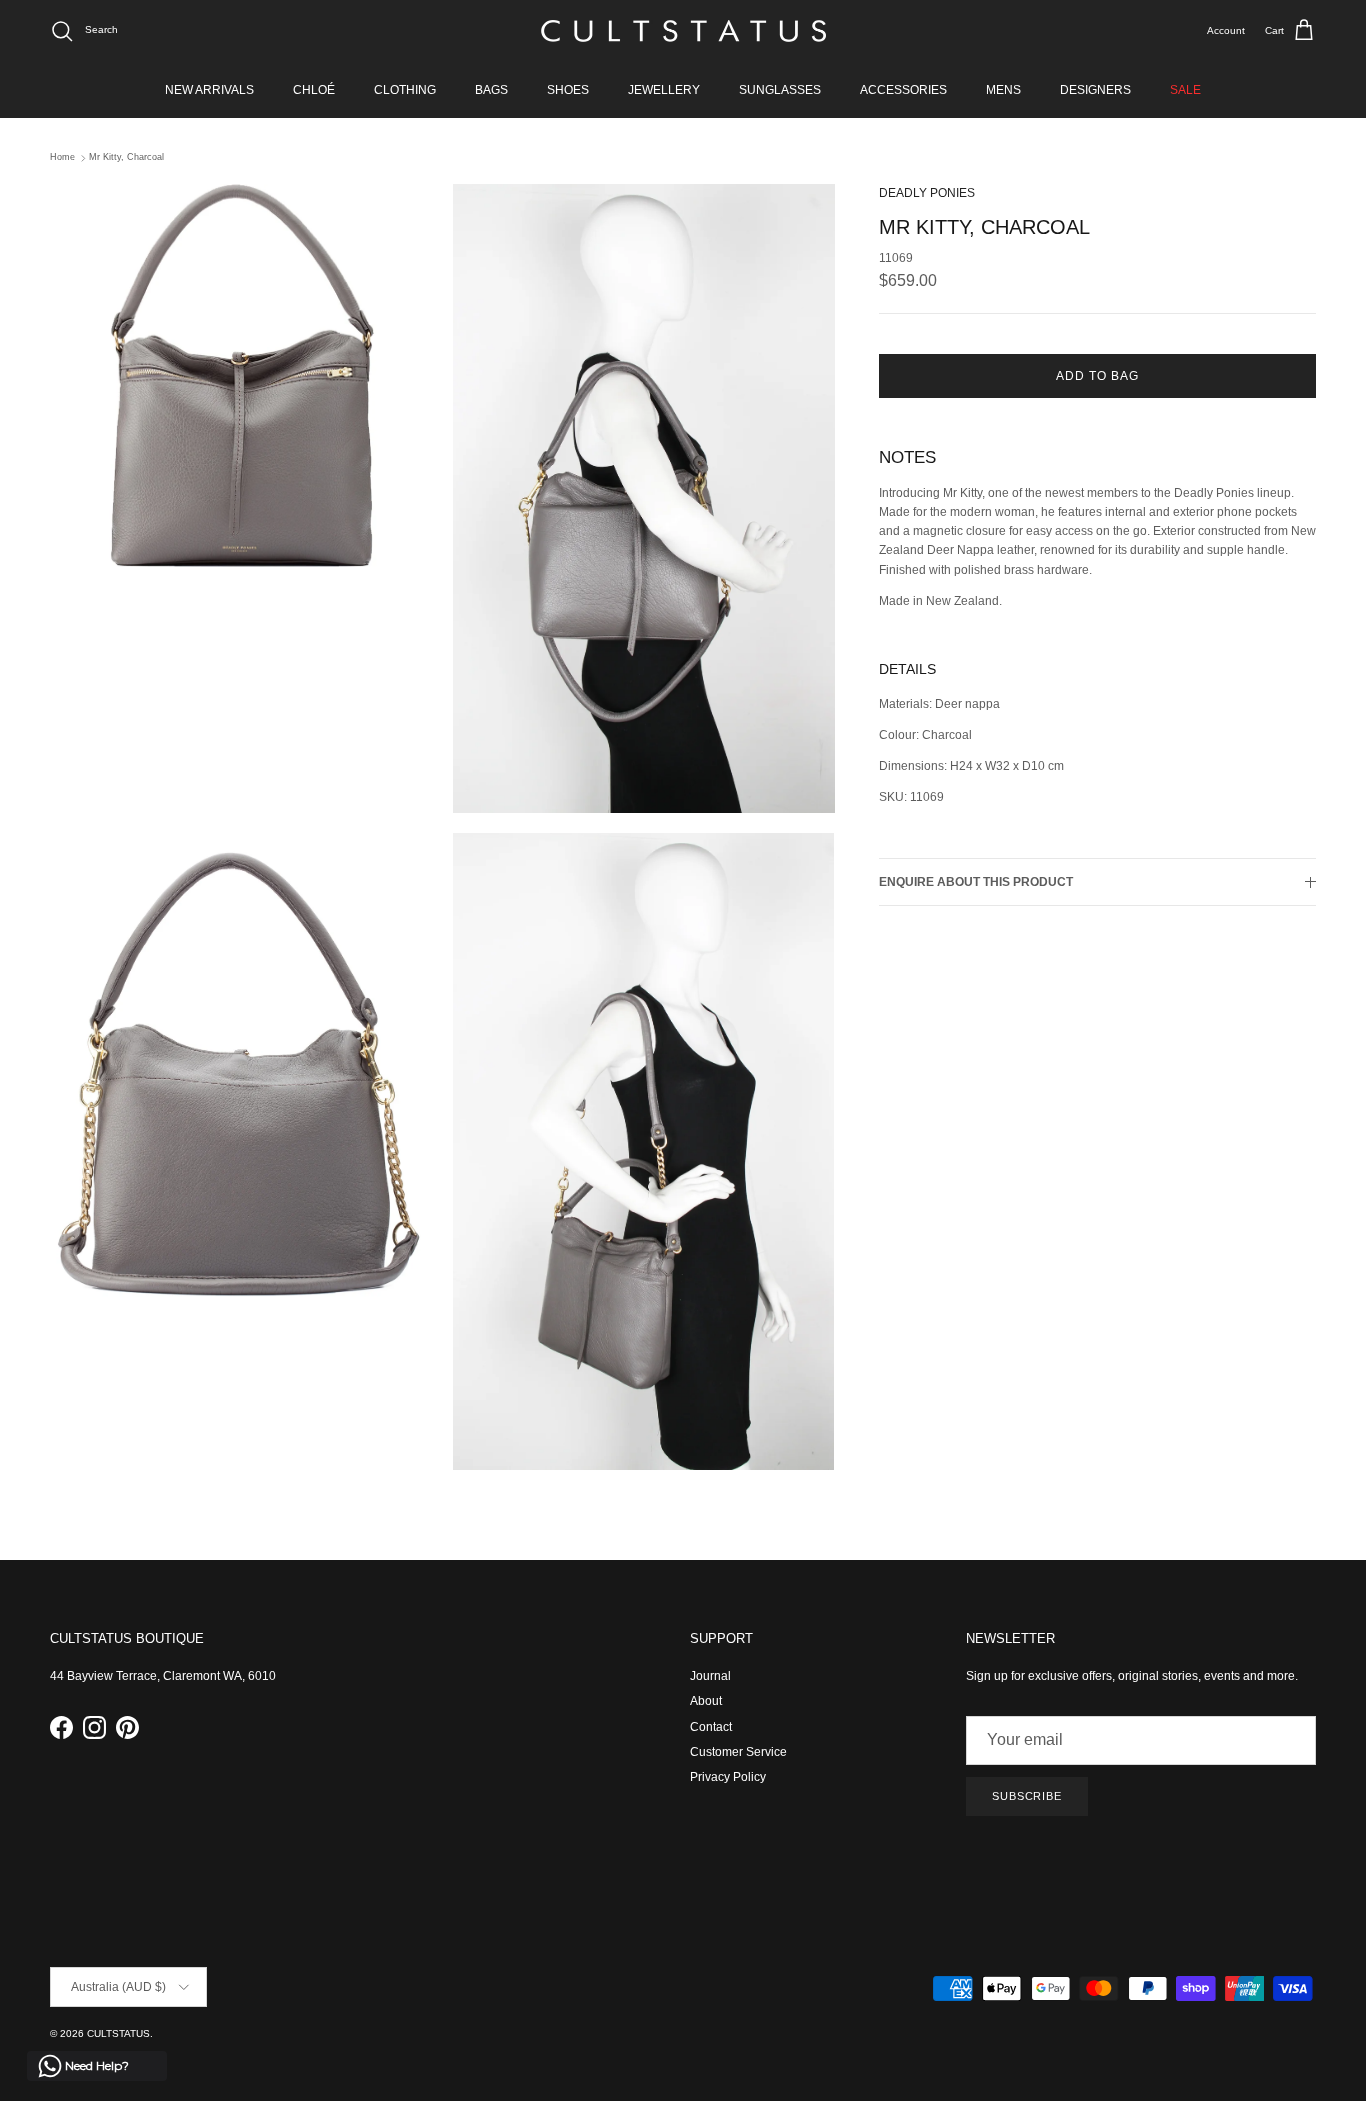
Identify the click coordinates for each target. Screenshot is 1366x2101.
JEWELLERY (664, 90)
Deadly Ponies (927, 193)
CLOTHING (405, 90)
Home (62, 158)
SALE (1185, 90)
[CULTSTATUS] (683, 31)
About (706, 1701)
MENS (1003, 90)
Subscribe (1027, 1796)
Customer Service (738, 1752)
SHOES (568, 90)
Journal (710, 1676)
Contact (711, 1727)
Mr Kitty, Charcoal (126, 158)
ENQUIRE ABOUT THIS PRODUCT (976, 882)
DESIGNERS (1095, 90)
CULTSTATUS (118, 2033)
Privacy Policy (728, 1777)
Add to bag (1097, 377)
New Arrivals (209, 90)
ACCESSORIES (903, 90)
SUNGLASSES (780, 90)
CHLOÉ (314, 90)
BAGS (491, 90)
